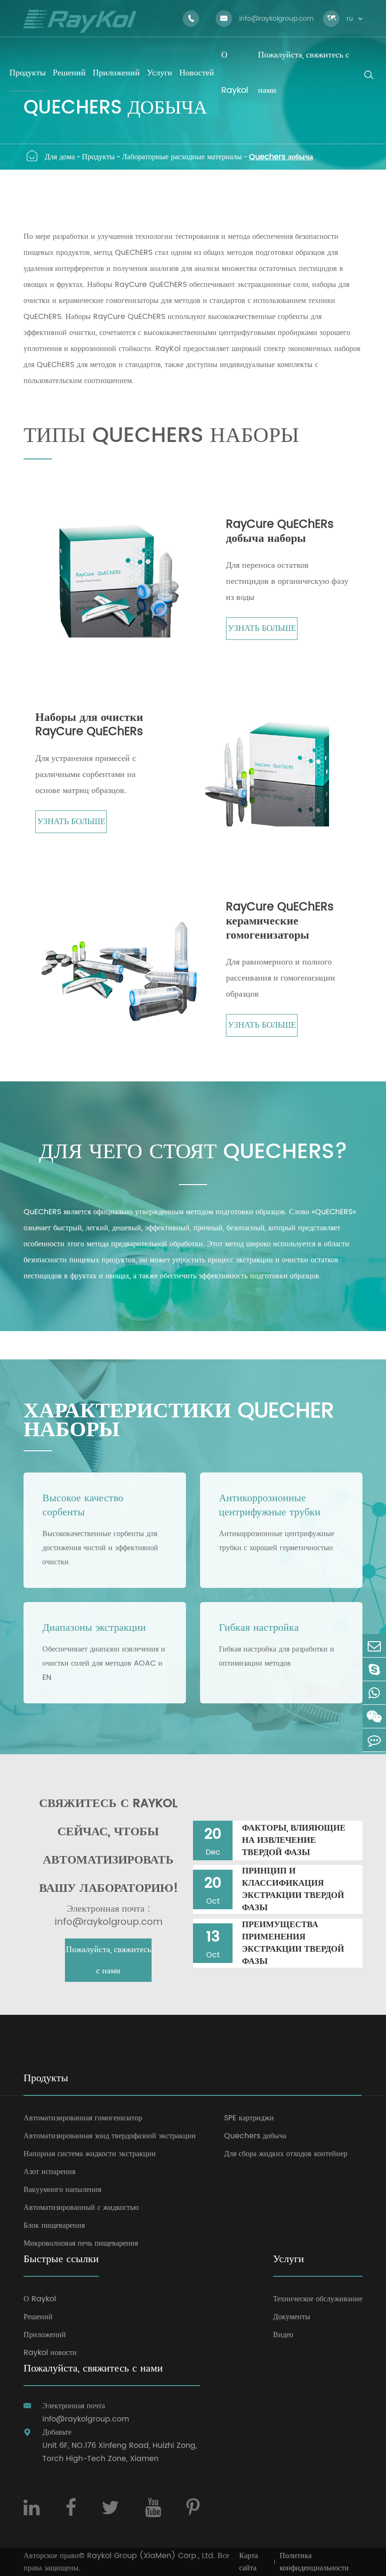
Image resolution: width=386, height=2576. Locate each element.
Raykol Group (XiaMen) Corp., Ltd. (151, 2556)
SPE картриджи (249, 2118)
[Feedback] (374, 1740)
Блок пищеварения (54, 2225)
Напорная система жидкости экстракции (90, 2154)
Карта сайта (249, 2562)
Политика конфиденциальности (314, 2562)
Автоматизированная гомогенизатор (83, 2118)
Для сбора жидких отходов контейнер (286, 2154)
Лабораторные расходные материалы (182, 157)
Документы (292, 2317)
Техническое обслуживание (318, 2299)
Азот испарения (49, 2172)
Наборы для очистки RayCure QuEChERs (89, 725)
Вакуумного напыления (62, 2190)
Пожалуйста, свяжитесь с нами (109, 1960)
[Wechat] (374, 1716)
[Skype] (374, 1669)
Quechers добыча (281, 157)
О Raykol (40, 2299)
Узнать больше (262, 628)
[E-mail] (374, 1646)
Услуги (289, 2260)
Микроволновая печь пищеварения (81, 2243)
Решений (38, 2317)
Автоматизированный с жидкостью (81, 2208)
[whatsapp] (374, 1693)
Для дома (60, 157)
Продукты (98, 157)
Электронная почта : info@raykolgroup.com (109, 1916)
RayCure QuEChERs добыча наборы (280, 532)
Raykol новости (50, 2353)
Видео (283, 2335)
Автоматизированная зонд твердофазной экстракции (110, 2136)
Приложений (45, 2335)
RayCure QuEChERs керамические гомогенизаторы (280, 921)
